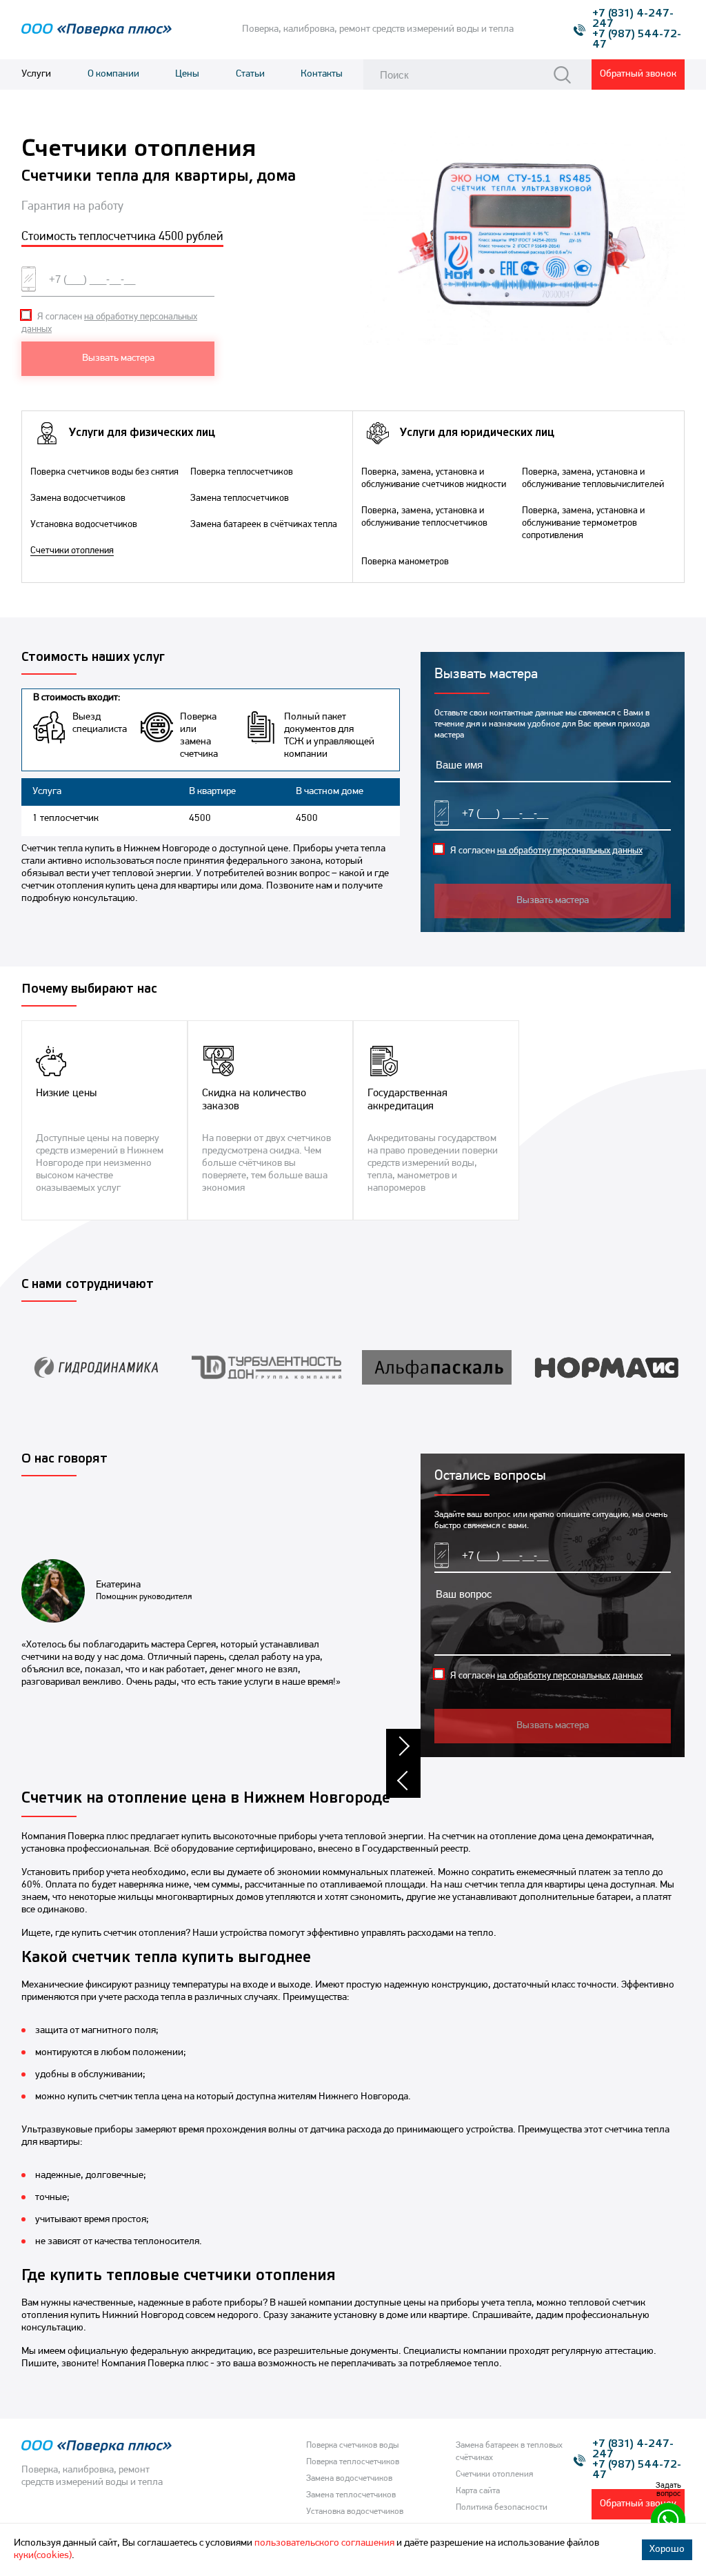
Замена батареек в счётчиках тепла (264, 525)
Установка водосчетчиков (84, 525)
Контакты (322, 74)
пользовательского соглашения (324, 2543)
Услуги (36, 74)
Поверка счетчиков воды (352, 2445)
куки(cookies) (43, 2556)
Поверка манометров (405, 562)
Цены (187, 74)
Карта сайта (478, 2491)
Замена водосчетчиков (78, 498)
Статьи (250, 74)
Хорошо (667, 2549)
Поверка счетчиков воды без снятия (104, 472)
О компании (113, 74)
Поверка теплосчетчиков (242, 472)
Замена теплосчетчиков (240, 498)
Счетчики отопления (72, 551)
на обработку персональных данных (570, 851)
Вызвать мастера (118, 358)
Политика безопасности (502, 2507)
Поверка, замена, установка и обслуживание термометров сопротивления (583, 523)
